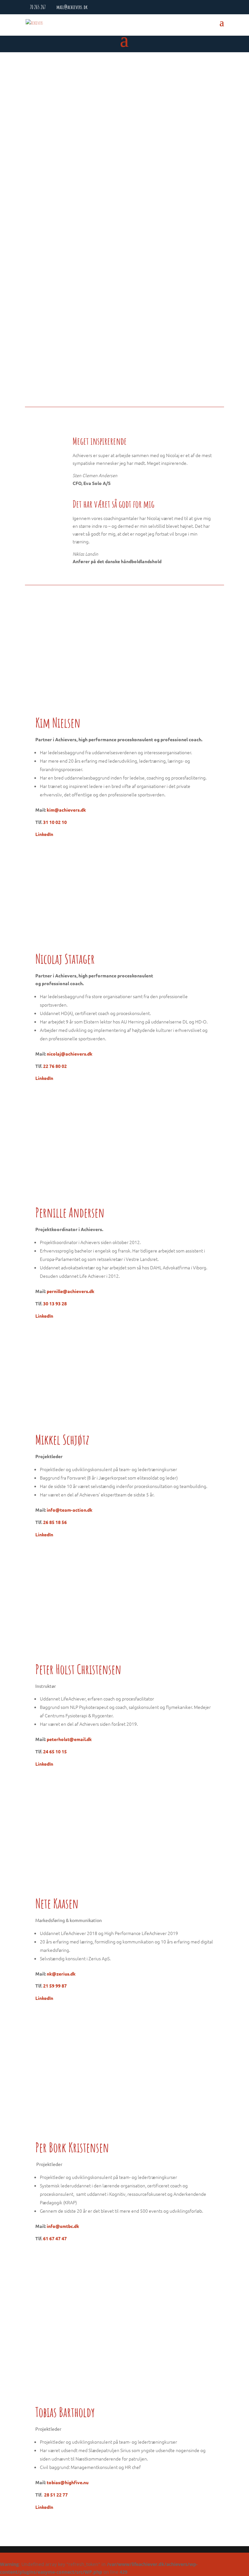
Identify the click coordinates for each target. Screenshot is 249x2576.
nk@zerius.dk (61, 1974)
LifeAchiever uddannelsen (59, 210)
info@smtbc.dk (63, 2226)
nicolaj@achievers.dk (70, 1054)
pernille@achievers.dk (71, 1291)
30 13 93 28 (55, 1303)
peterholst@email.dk (69, 1739)
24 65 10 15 (55, 1751)
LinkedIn (44, 834)
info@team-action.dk (70, 1510)
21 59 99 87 (55, 1986)
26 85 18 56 (55, 1522)
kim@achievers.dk (66, 810)
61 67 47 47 (55, 2238)
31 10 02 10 (55, 822)
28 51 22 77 (56, 2495)
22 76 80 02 (55, 1066)
